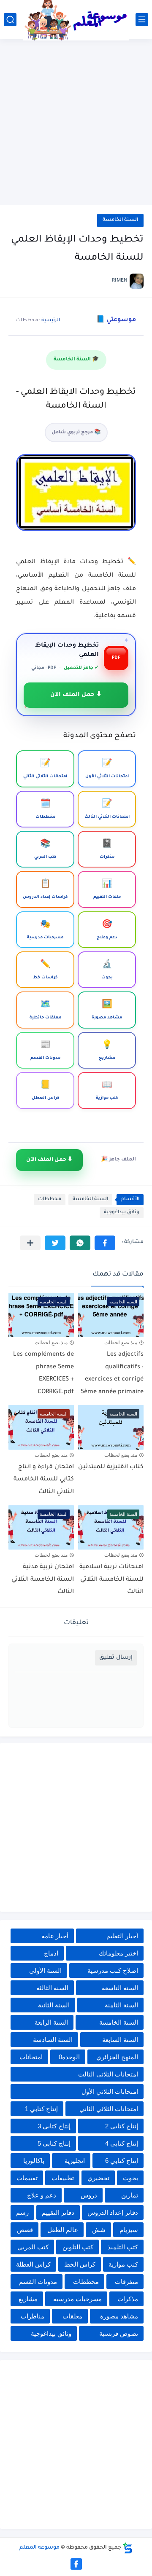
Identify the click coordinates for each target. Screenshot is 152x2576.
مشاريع (28, 2299)
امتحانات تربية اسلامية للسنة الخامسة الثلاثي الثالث (111, 1580)
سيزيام (129, 2230)
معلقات (72, 2316)
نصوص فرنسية (119, 2333)
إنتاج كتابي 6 (122, 2161)
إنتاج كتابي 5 (54, 2143)
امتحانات (31, 2057)
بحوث (130, 2178)
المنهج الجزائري (117, 2057)
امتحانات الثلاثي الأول (110, 2091)
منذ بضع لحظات (121, 1343)
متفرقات (126, 2282)
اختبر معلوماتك (118, 1953)
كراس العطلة (33, 2264)
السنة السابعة (120, 2040)
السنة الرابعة (51, 2022)
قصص (25, 2230)
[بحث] (10, 20)
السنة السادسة (53, 2040)
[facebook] (76, 2564)
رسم (22, 2212)
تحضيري (98, 2178)
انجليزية (75, 2161)
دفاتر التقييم (58, 2212)
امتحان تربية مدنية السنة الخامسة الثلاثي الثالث (43, 1580)
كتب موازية (123, 2264)
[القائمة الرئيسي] (142, 20)
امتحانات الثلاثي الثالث (108, 2074)
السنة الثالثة (52, 1988)
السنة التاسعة (120, 1988)
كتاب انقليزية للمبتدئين (111, 1467)
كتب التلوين (78, 2247)
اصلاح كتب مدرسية (113, 1970)
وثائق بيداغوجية (122, 1213)
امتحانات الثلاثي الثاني (109, 2109)
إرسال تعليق (116, 1658)
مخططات (50, 1199)
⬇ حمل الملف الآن (76, 695)
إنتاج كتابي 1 (41, 2109)
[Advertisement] (76, 123)
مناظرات (33, 2316)
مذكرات (128, 2299)
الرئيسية (51, 320)
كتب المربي (33, 2247)
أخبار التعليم (122, 1936)
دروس (89, 2195)
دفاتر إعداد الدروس (113, 2212)
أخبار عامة (55, 1936)
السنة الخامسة (120, 220)
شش (99, 2230)
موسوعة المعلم (39, 2548)
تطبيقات (63, 2178)
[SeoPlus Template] (128, 2548)
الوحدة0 (69, 2057)
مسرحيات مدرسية (77, 2299)
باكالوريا (34, 2161)
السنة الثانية (54, 2005)
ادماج (51, 1953)
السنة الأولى (45, 1970)
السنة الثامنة (121, 2005)
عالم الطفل (63, 2230)
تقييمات (27, 2178)
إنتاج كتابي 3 (54, 2126)
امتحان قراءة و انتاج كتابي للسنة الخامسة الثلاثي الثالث (44, 1480)
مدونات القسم (38, 2282)
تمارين (130, 2195)
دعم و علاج (42, 2195)
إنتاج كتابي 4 (122, 2143)
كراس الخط (80, 2264)
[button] (105, 1243)
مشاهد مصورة (119, 2316)
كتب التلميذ (123, 2247)
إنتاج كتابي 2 (122, 2126)
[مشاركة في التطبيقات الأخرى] (30, 1243)
